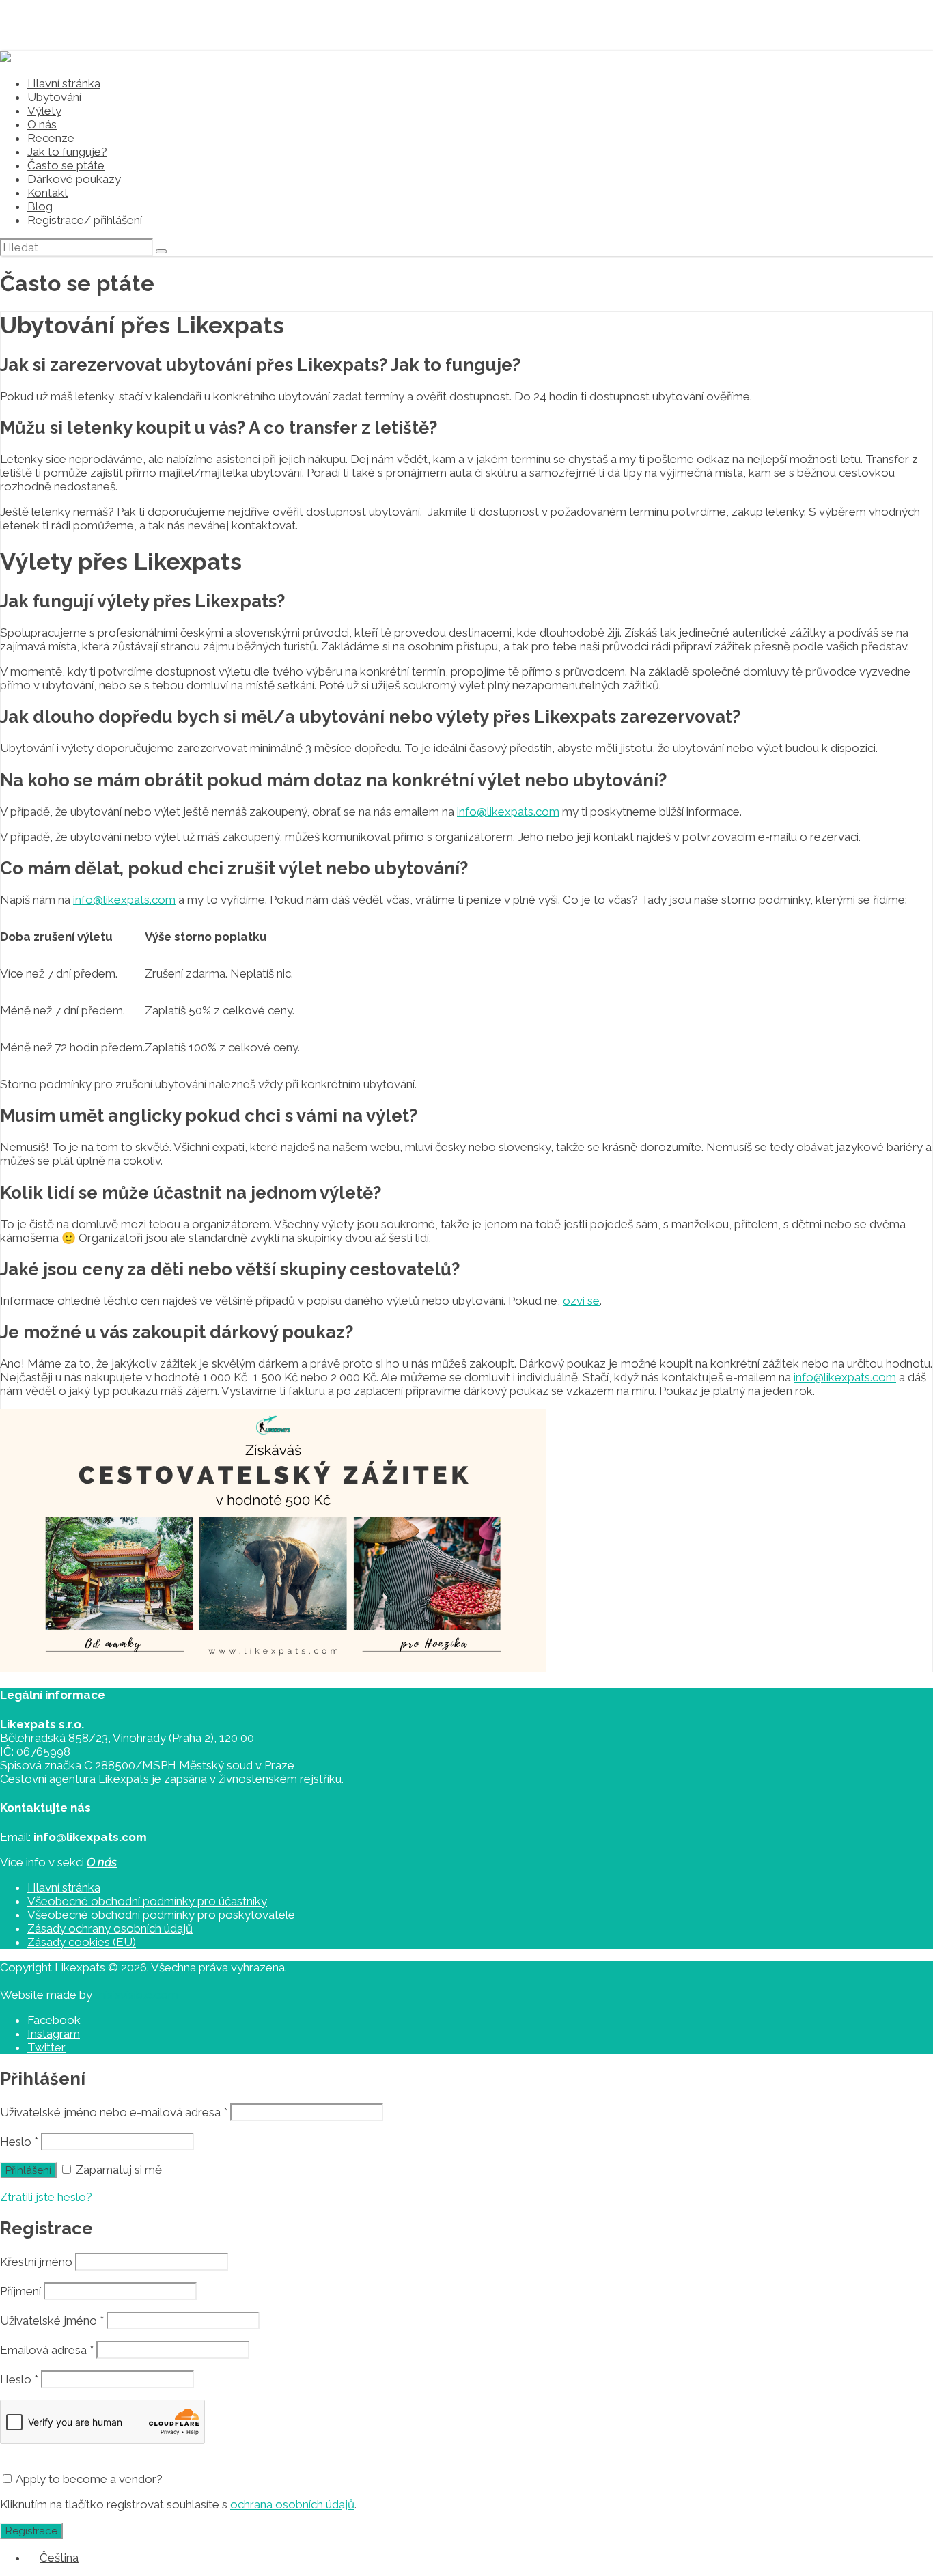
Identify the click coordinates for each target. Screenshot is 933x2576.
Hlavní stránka (64, 83)
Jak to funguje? (67, 152)
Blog (40, 206)
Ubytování (54, 97)
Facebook (54, 2020)
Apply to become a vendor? (88, 2479)
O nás (42, 124)
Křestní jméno (36, 2262)
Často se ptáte (66, 165)
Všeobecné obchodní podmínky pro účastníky (147, 1901)
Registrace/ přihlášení (85, 220)
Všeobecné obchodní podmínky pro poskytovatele (161, 1915)
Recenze (51, 138)
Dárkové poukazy (74, 179)
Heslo (19, 2142)
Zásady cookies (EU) (82, 1942)
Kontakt (48, 193)
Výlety (44, 111)
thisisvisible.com (137, 1995)
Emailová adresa (47, 2350)
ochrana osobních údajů (292, 2504)
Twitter (46, 2047)
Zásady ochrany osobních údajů (110, 1928)
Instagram (54, 2034)
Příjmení (20, 2291)
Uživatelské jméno (52, 2321)
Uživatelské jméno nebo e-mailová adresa (114, 2112)
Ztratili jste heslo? (46, 2197)
